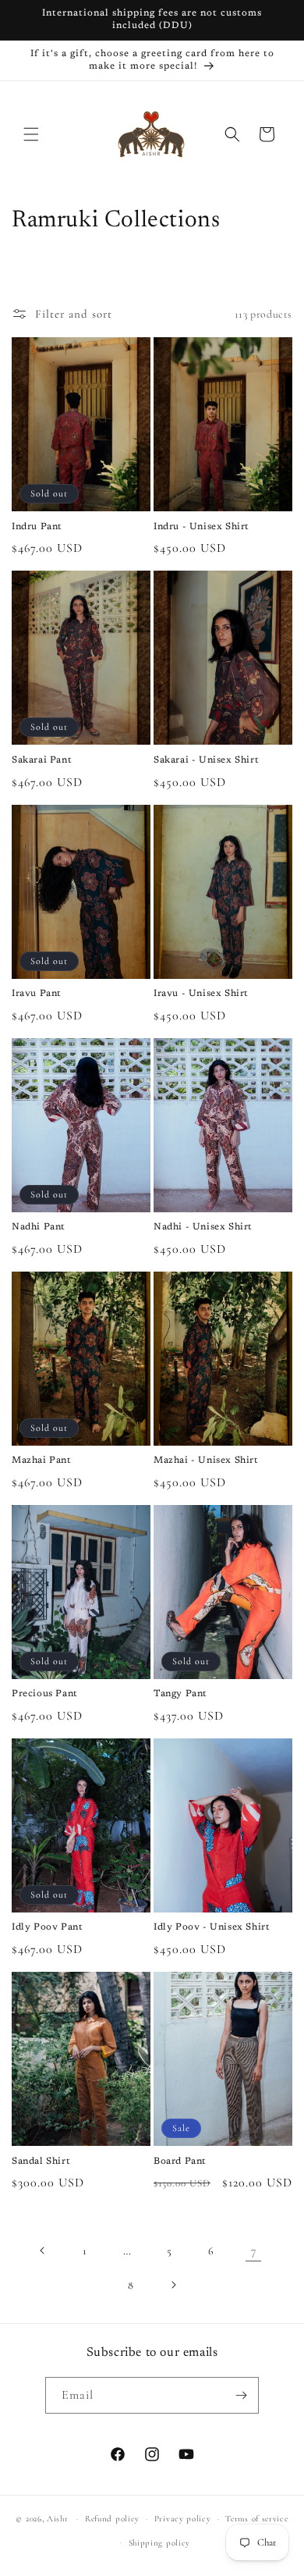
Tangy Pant (180, 1694)
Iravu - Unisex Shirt (201, 994)
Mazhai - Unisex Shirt (206, 1461)
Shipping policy (160, 2543)
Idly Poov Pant (47, 1927)
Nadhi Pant (39, 1227)
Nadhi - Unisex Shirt (203, 1227)
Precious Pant (45, 1694)
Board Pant (180, 2161)
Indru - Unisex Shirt (201, 527)
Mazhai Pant (42, 1461)
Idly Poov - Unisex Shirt (212, 1927)
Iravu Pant (37, 994)
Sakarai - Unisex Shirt (206, 760)
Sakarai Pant (42, 760)
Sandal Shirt (41, 2161)
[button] (31, 134)
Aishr (58, 2519)
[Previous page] (43, 2250)
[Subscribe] (241, 2395)
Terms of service (256, 2519)
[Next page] (173, 2285)
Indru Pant (37, 527)
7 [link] (254, 2250)
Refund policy (112, 2519)
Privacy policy (183, 2519)
